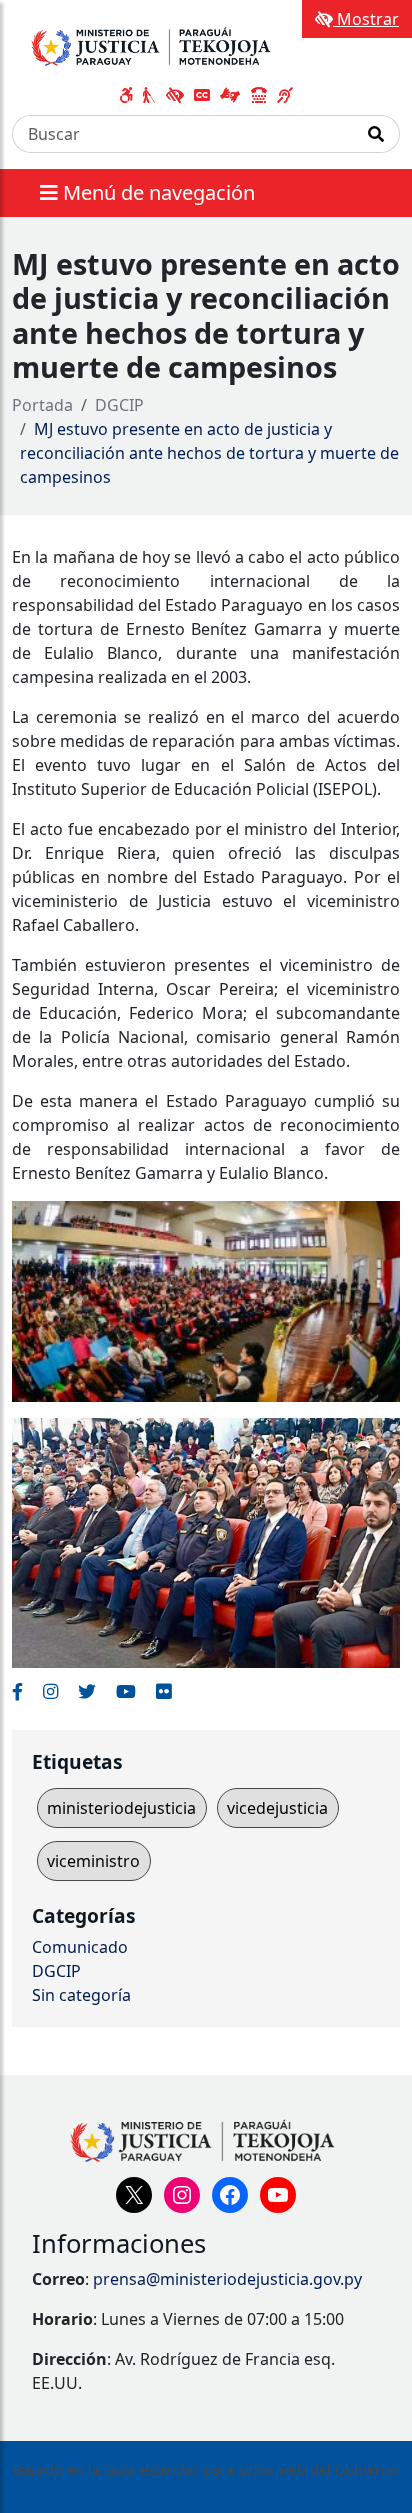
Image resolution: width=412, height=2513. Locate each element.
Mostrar (366, 19)
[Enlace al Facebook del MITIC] (17, 1691)
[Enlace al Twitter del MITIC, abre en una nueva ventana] (87, 1691)
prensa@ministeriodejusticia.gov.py (227, 2279)
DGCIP (119, 405)
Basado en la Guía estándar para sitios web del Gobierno (206, 2469)
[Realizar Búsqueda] (376, 134)
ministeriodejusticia (121, 1808)
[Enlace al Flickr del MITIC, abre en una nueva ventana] (163, 1691)
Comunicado (80, 1947)
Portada (42, 405)
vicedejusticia (277, 1808)
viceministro (93, 1861)
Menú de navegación (156, 192)
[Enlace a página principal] (167, 44)
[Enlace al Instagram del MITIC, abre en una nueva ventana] (50, 1691)
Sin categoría (81, 1995)
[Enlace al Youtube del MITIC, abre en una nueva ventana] (126, 1691)
